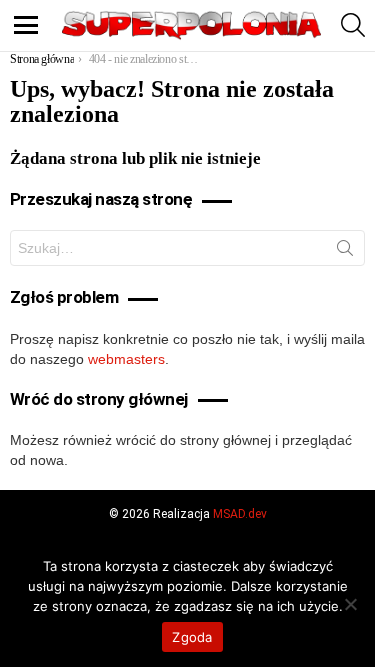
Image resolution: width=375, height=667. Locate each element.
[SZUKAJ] (353, 25)
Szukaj (345, 252)
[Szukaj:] (187, 248)
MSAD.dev (240, 514)
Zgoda (192, 637)
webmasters (126, 359)
